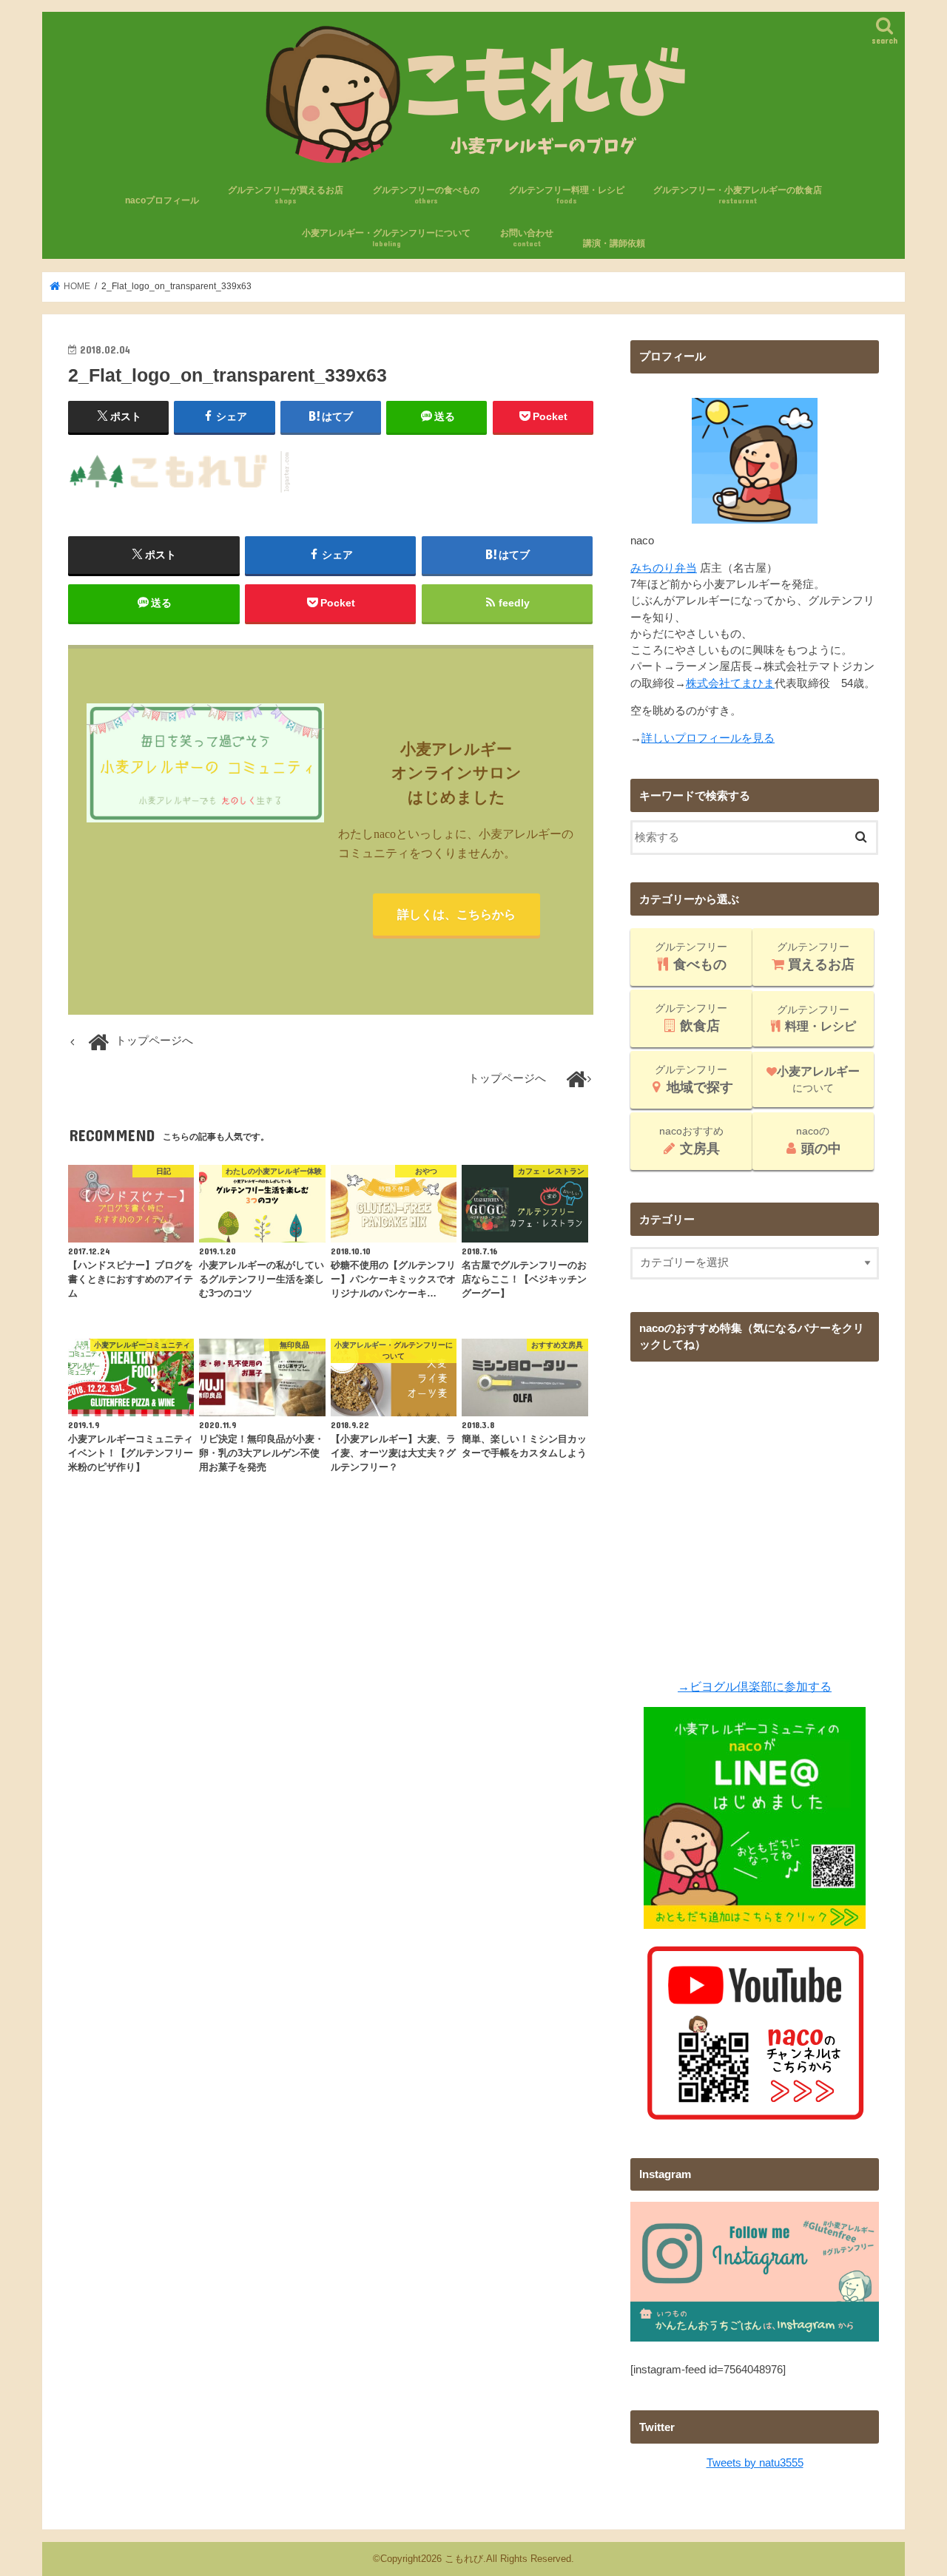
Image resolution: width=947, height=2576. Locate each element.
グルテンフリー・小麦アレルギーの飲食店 (738, 195)
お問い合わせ (527, 238)
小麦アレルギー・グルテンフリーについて (386, 238)
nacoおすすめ (691, 1140)
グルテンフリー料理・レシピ (567, 195)
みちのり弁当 (664, 568)
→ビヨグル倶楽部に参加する (755, 1686)
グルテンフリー (691, 956)
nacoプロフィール (162, 200)
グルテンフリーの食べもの (426, 195)
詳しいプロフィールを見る (708, 738)
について (818, 1079)
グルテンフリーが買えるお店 (286, 195)
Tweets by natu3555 (755, 2463)
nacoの (819, 1140)
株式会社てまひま (730, 683)
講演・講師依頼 (614, 243)
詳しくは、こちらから (456, 914)
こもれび (464, 2559)
